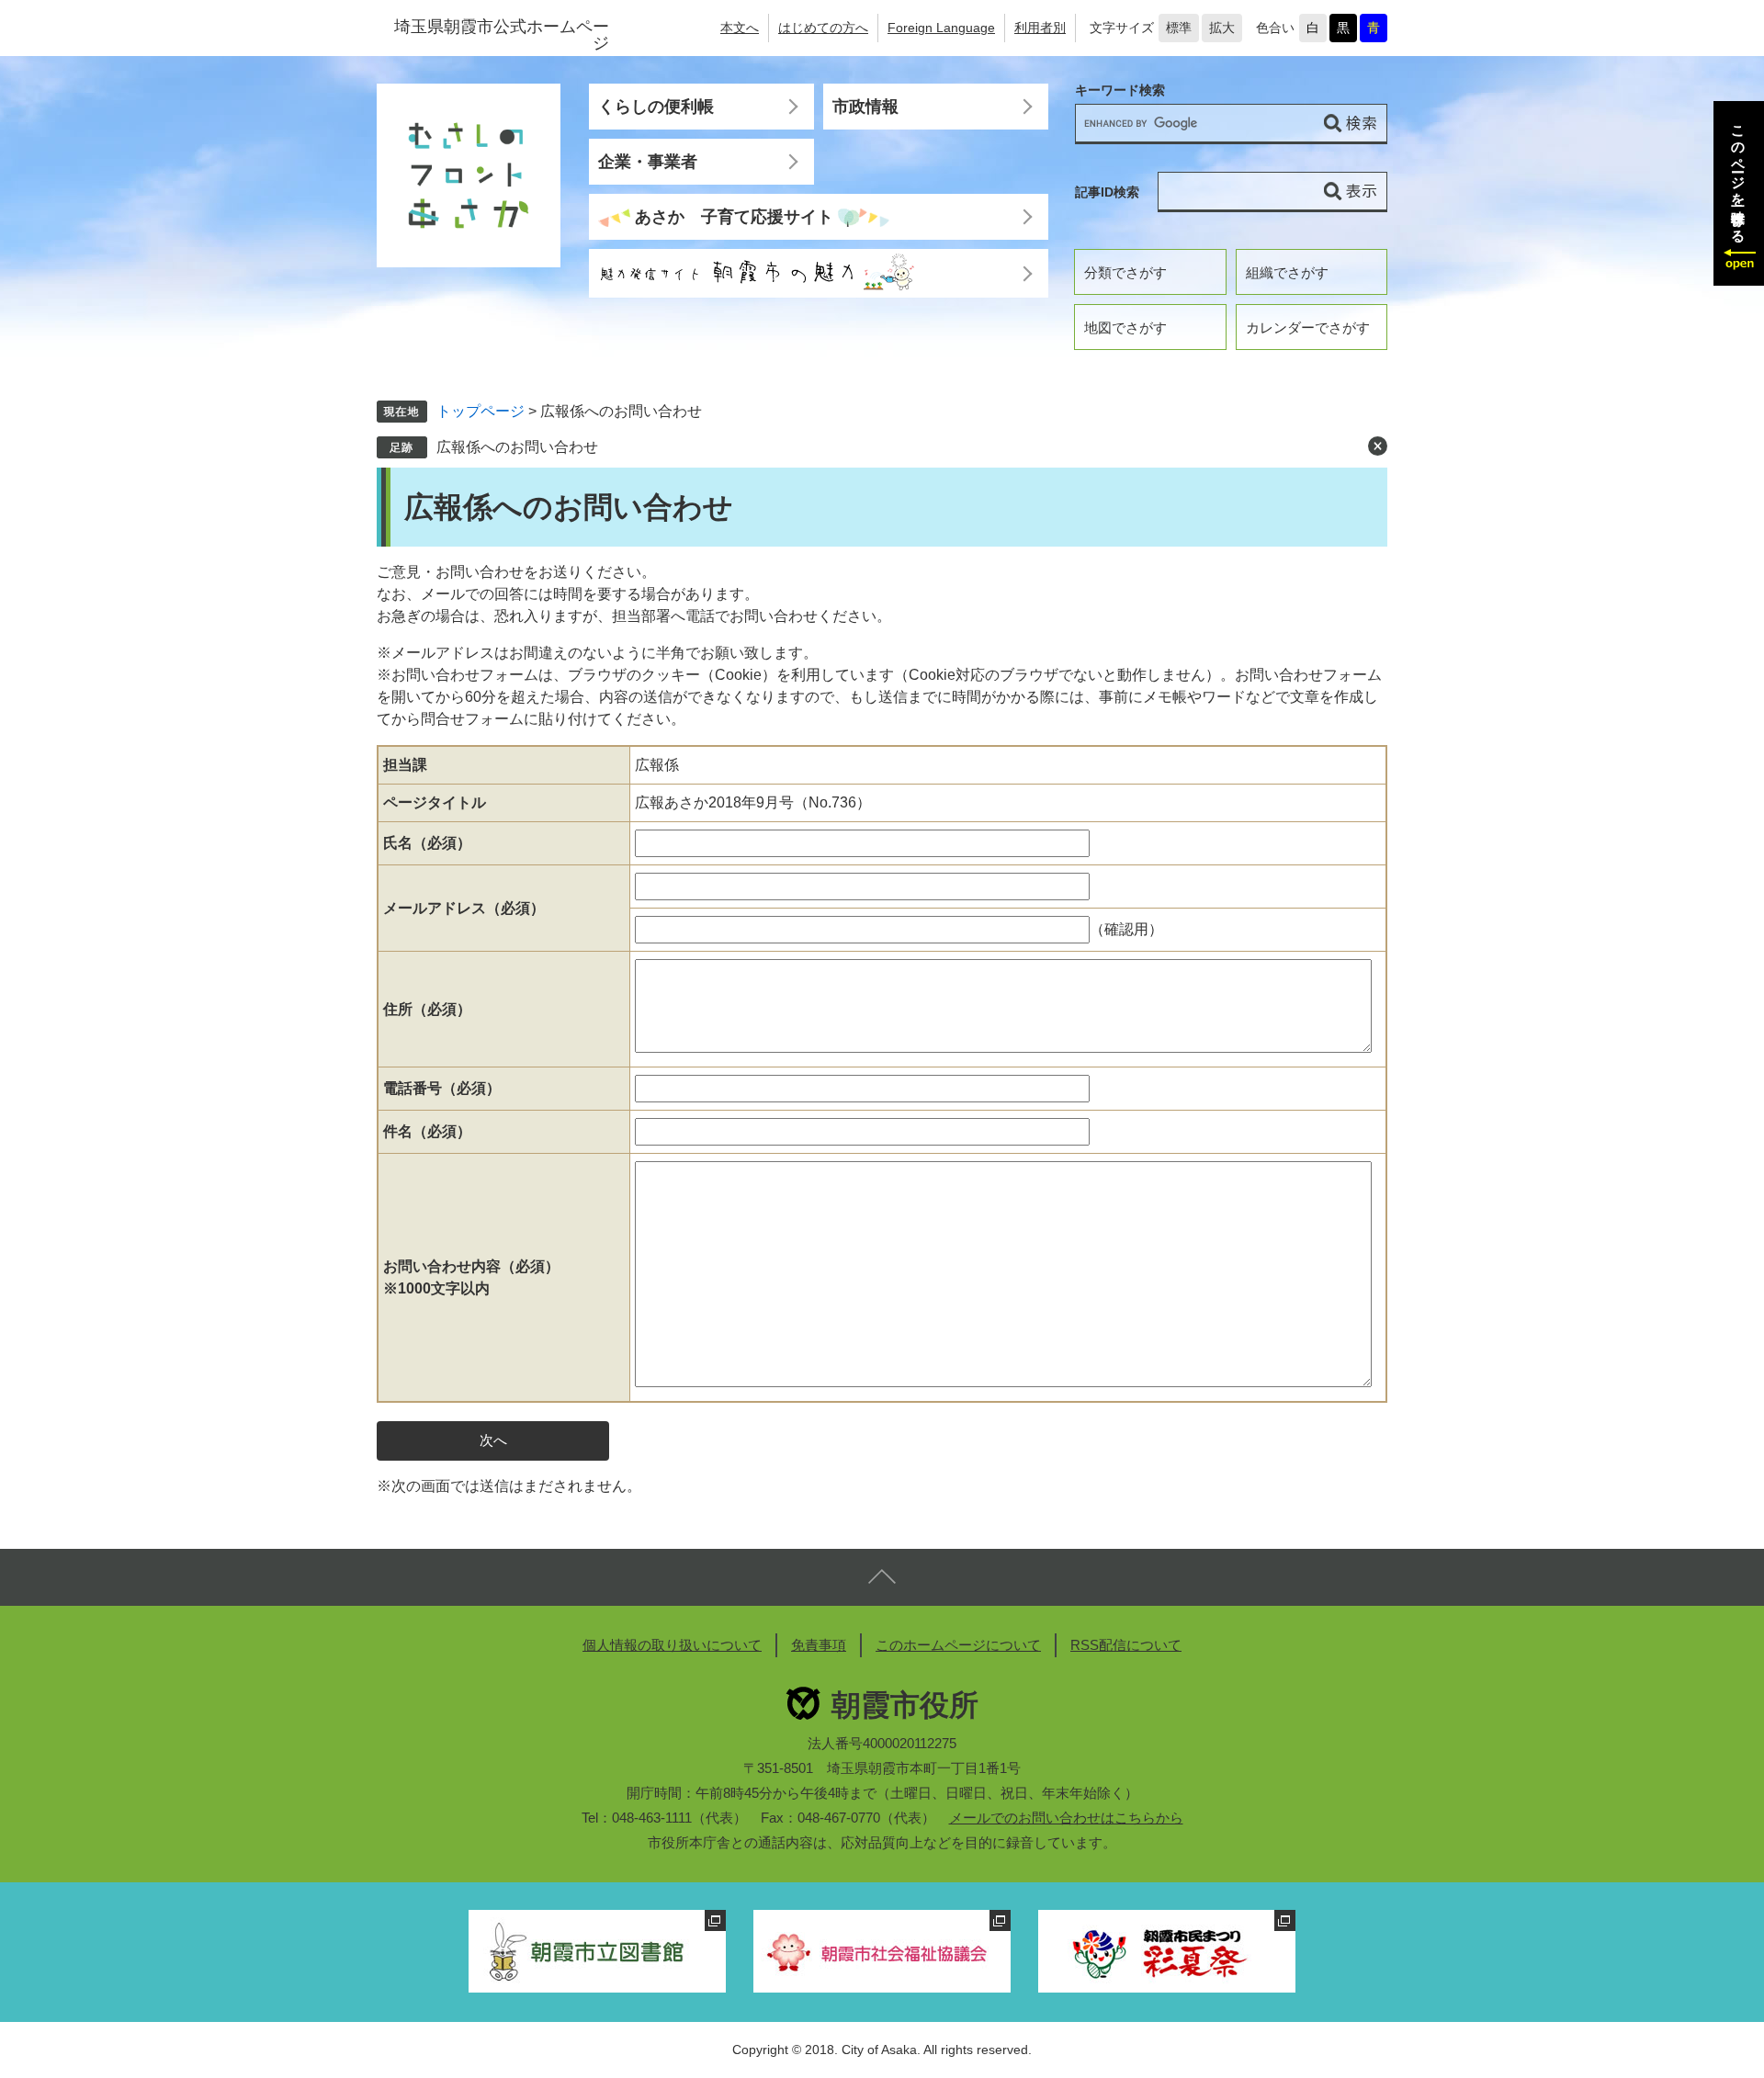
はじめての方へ (823, 28)
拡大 (1222, 28)
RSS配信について (1126, 1645)
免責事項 (819, 1645)
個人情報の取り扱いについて (672, 1645)
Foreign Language (941, 28)
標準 (1179, 28)
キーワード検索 (1120, 90)
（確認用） (1126, 929)
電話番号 (442, 1088)
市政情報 (865, 107)
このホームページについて (958, 1645)
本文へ (740, 28)
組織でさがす (1287, 272)
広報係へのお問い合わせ (517, 447)
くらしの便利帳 (656, 107)
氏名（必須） (427, 843)
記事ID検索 (1107, 192)
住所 (427, 1009)
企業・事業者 (648, 162)
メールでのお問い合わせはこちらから (1066, 1818)
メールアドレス (464, 908)
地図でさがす (1125, 328)
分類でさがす (1125, 272)
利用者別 (1040, 28)
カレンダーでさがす (1308, 328)
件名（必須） (427, 1131)
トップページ (481, 411)
